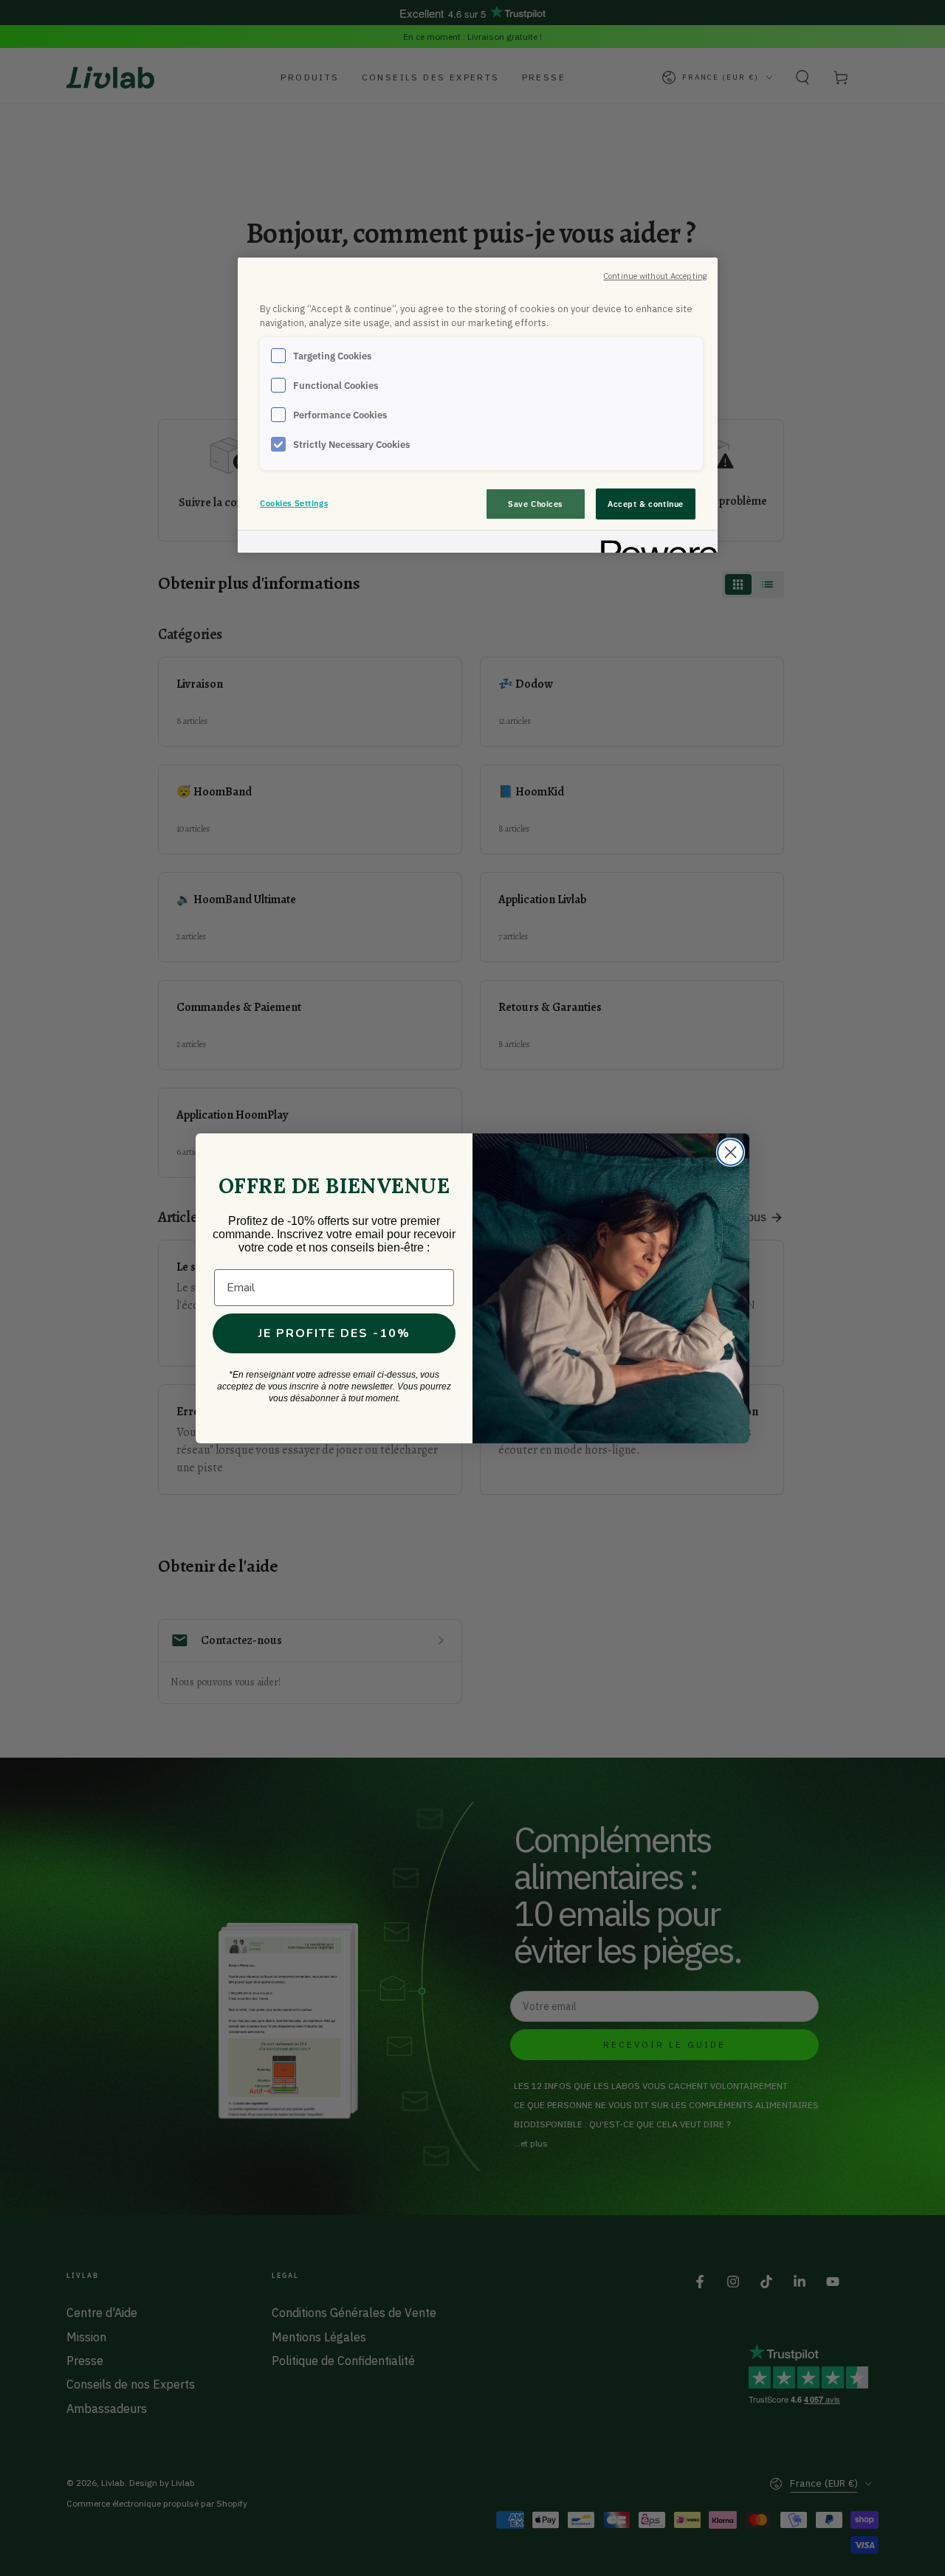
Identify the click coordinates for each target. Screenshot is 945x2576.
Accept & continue (646, 504)
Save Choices (535, 504)
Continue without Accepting (655, 276)
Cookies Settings (294, 503)
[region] (478, 405)
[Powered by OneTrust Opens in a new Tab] (654, 543)
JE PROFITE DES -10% (334, 1333)
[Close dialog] (731, 1152)
